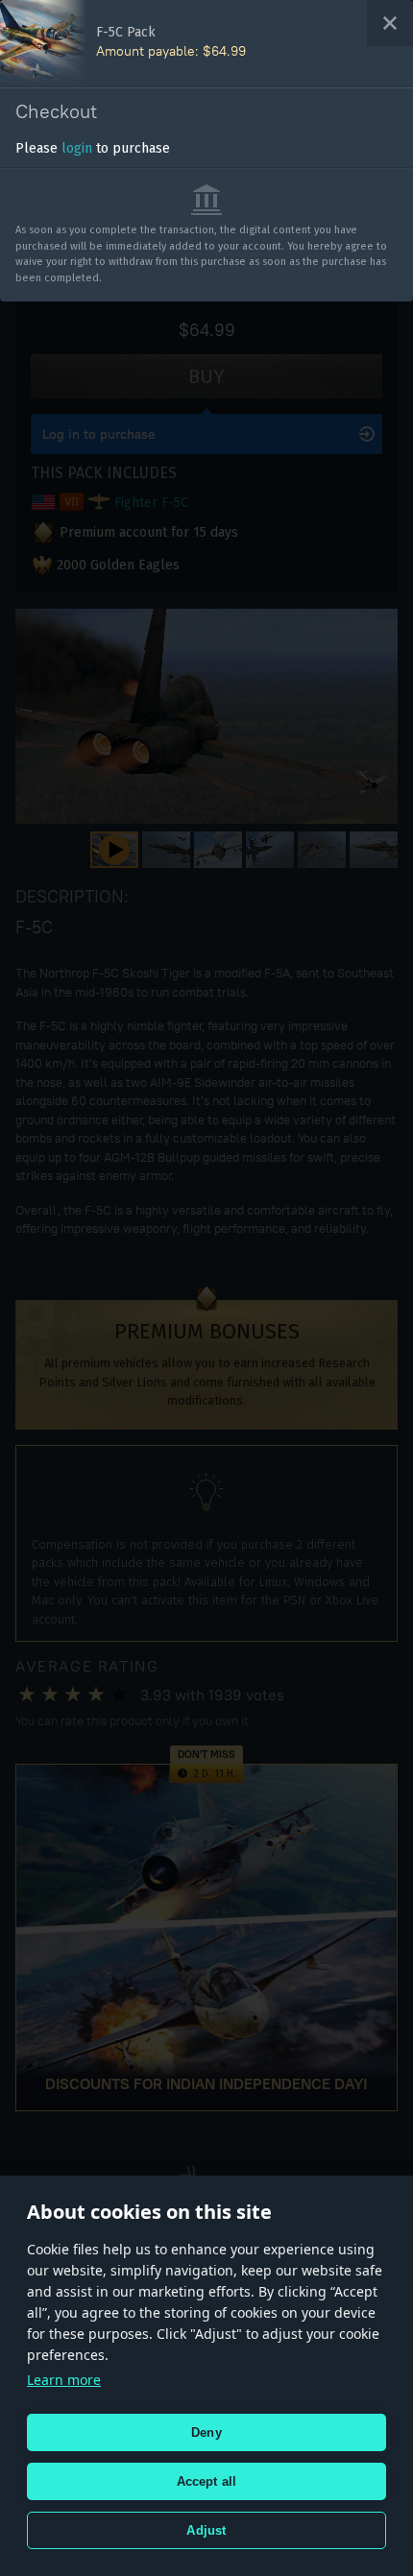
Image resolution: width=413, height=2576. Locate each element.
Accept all (207, 2481)
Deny (206, 2432)
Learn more (64, 2380)
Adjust (206, 2530)
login (77, 148)
